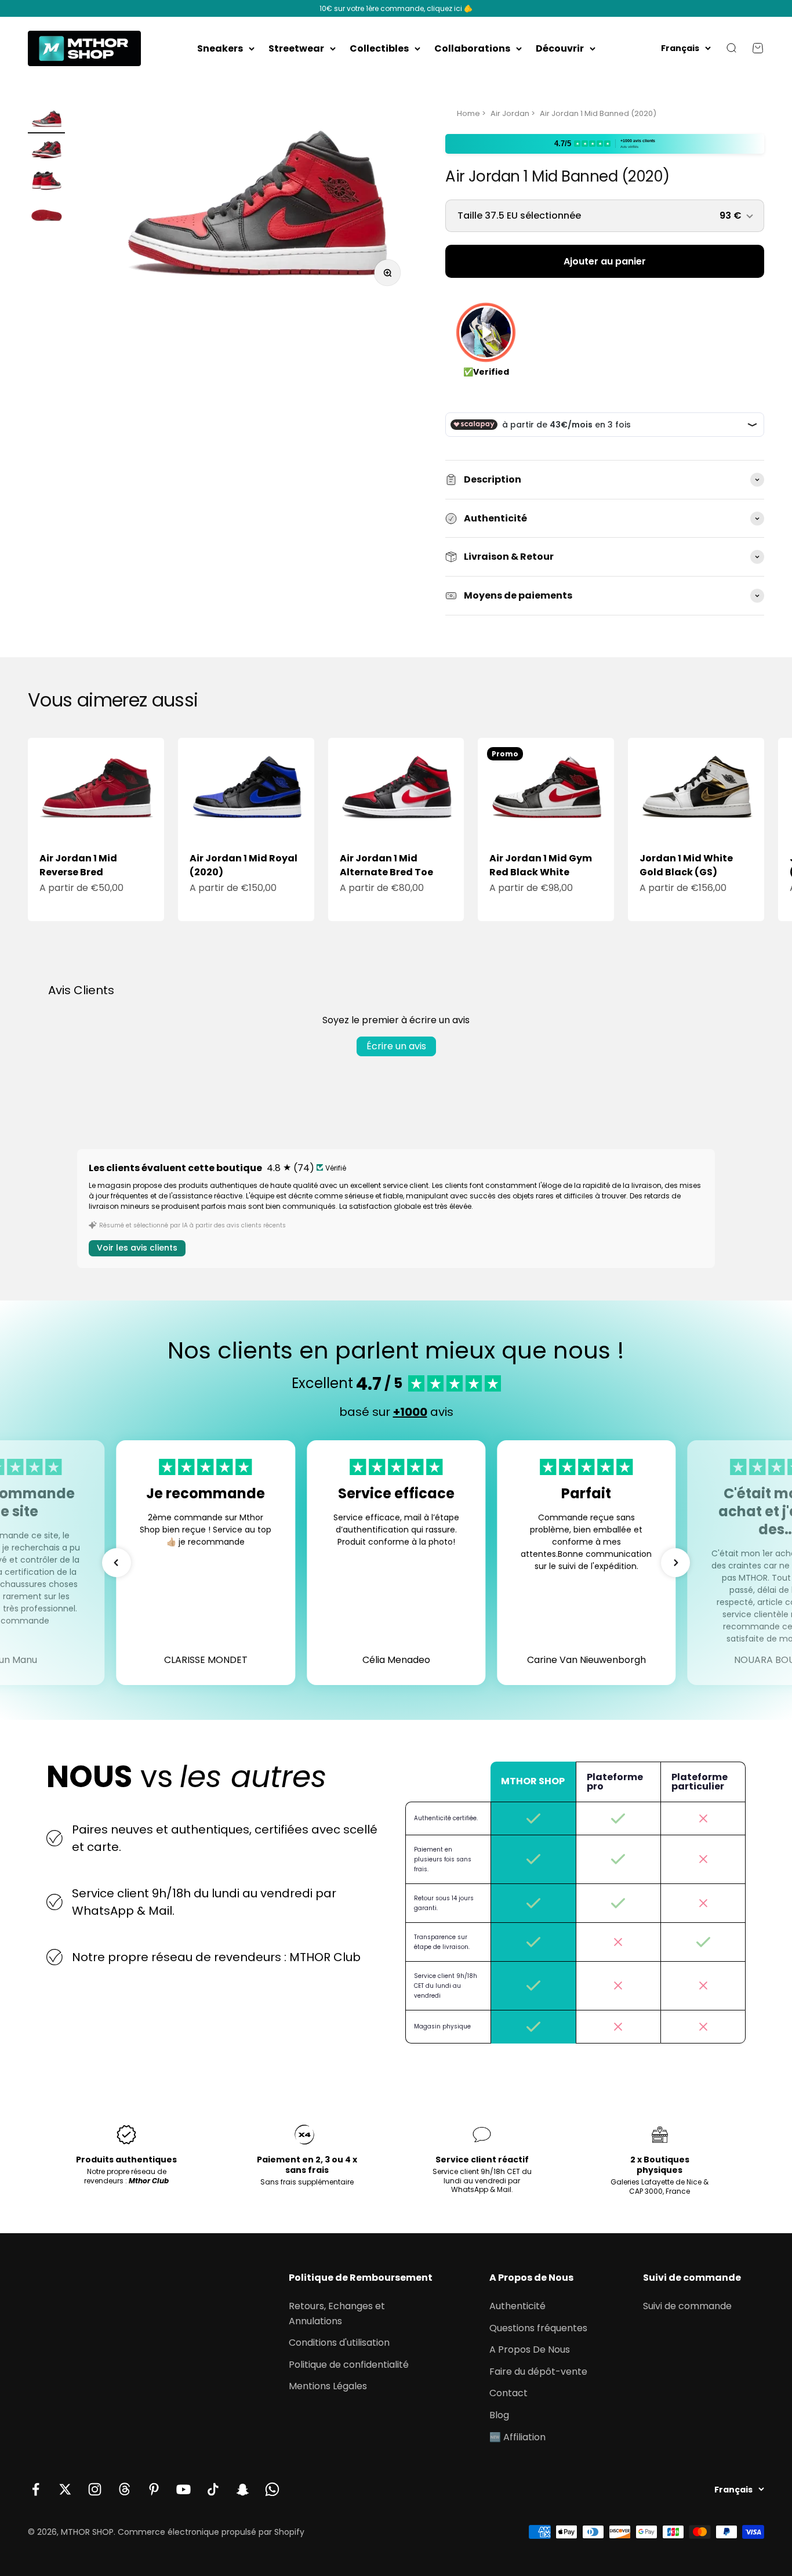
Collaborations (472, 48)
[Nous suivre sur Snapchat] (243, 2489)
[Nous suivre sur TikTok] (213, 2489)
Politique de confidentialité (349, 2365)
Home (468, 113)
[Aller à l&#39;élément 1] (46, 121)
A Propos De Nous (530, 2349)
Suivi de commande (687, 2306)
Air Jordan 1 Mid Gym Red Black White (541, 865)
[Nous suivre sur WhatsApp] (272, 2489)
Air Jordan (510, 113)
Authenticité (517, 2306)
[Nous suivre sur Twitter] (65, 2489)
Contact (508, 2393)
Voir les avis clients (137, 1248)
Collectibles (379, 48)
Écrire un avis (396, 1046)
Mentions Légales (328, 2386)
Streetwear (296, 48)
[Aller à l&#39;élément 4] (46, 215)
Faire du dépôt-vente (538, 2372)
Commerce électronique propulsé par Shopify (211, 2532)
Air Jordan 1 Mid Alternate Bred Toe (386, 865)
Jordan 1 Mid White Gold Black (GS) (686, 865)
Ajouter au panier (605, 261)
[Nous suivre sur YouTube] (184, 2489)
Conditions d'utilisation (339, 2343)
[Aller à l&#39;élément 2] (46, 152)
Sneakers (220, 48)
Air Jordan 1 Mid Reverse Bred (78, 865)
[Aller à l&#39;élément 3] (46, 183)
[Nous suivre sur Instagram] (95, 2489)
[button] (117, 1563)
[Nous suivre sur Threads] (124, 2489)
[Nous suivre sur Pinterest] (154, 2489)
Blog (499, 2415)
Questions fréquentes (538, 2328)
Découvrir (560, 48)
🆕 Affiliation (517, 2437)
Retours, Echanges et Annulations (337, 2314)
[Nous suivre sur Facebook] (36, 2489)
